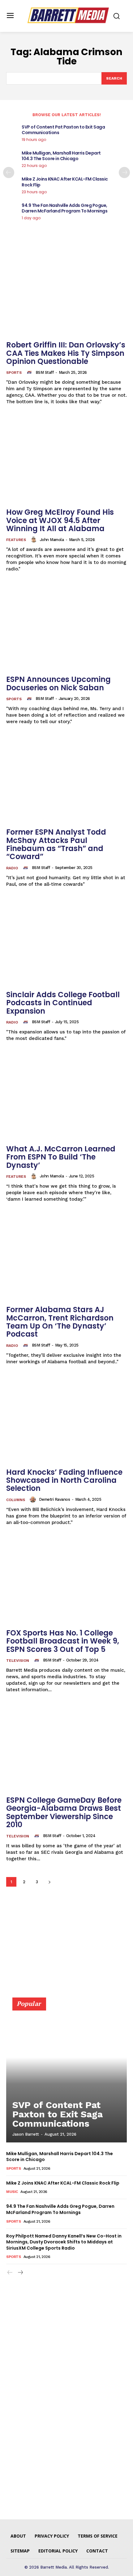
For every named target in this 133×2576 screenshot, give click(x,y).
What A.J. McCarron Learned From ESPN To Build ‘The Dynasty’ (61, 1157)
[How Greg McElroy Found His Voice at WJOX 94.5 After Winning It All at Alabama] (66, 460)
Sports (14, 373)
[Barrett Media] (68, 15)
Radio (12, 868)
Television (18, 1661)
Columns (16, 1500)
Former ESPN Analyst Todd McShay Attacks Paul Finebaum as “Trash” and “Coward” (56, 844)
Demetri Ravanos (55, 1499)
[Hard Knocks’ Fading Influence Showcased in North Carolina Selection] (66, 1420)
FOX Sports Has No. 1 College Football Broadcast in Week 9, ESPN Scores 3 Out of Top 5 (63, 1641)
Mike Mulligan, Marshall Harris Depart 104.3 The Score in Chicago (61, 156)
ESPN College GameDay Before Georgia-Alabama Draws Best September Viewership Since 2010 (64, 1812)
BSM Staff (45, 372)
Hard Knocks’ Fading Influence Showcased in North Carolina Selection (64, 1480)
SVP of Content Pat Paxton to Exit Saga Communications (63, 130)
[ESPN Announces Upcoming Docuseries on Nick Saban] (66, 627)
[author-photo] (30, 372)
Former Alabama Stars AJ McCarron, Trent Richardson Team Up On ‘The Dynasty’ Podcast (60, 1322)
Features (16, 540)
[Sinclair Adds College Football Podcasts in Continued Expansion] (66, 942)
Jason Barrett (26, 2134)
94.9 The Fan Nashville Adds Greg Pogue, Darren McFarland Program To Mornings (64, 208)
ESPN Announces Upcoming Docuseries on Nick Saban (58, 683)
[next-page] (124, 172)
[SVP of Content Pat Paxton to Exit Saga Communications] (66, 2073)
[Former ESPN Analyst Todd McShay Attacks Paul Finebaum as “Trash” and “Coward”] (66, 780)
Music (12, 2192)
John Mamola (52, 540)
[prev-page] (9, 172)
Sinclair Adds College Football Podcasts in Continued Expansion (63, 1003)
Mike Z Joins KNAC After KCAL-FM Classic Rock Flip (65, 182)
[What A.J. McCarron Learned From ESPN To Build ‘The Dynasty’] (66, 1096)
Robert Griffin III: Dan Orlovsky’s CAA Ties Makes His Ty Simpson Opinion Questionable (66, 353)
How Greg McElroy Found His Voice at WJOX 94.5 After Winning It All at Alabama (60, 520)
